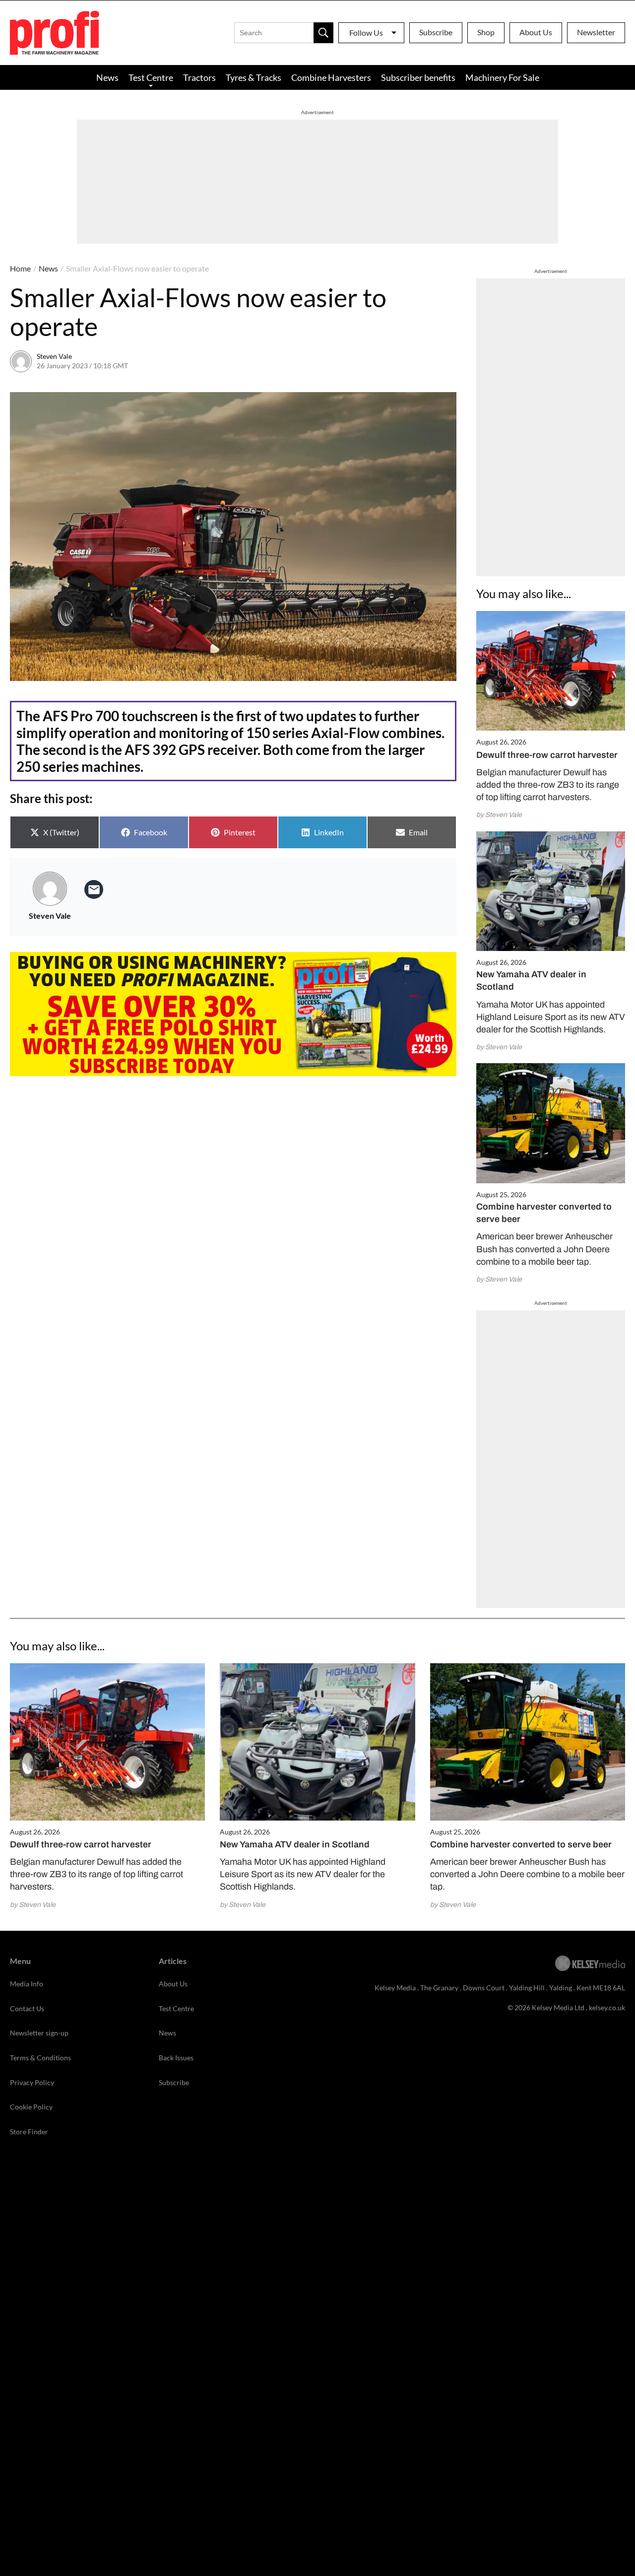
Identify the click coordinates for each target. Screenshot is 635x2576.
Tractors (199, 77)
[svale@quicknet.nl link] (94, 889)
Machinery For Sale (502, 77)
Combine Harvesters (331, 77)
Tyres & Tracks (254, 77)
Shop (486, 32)
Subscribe (436, 32)
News (107, 77)
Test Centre (151, 77)
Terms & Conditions (40, 2058)
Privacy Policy (32, 2082)
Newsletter (596, 32)
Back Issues (176, 2058)
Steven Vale (54, 356)
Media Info (27, 1984)
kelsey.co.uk (607, 2007)
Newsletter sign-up (39, 2033)
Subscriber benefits (418, 77)
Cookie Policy (31, 2107)
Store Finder (29, 2132)
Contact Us (27, 2008)
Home (20, 268)
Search (323, 33)
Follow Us (366, 33)
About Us (536, 32)
